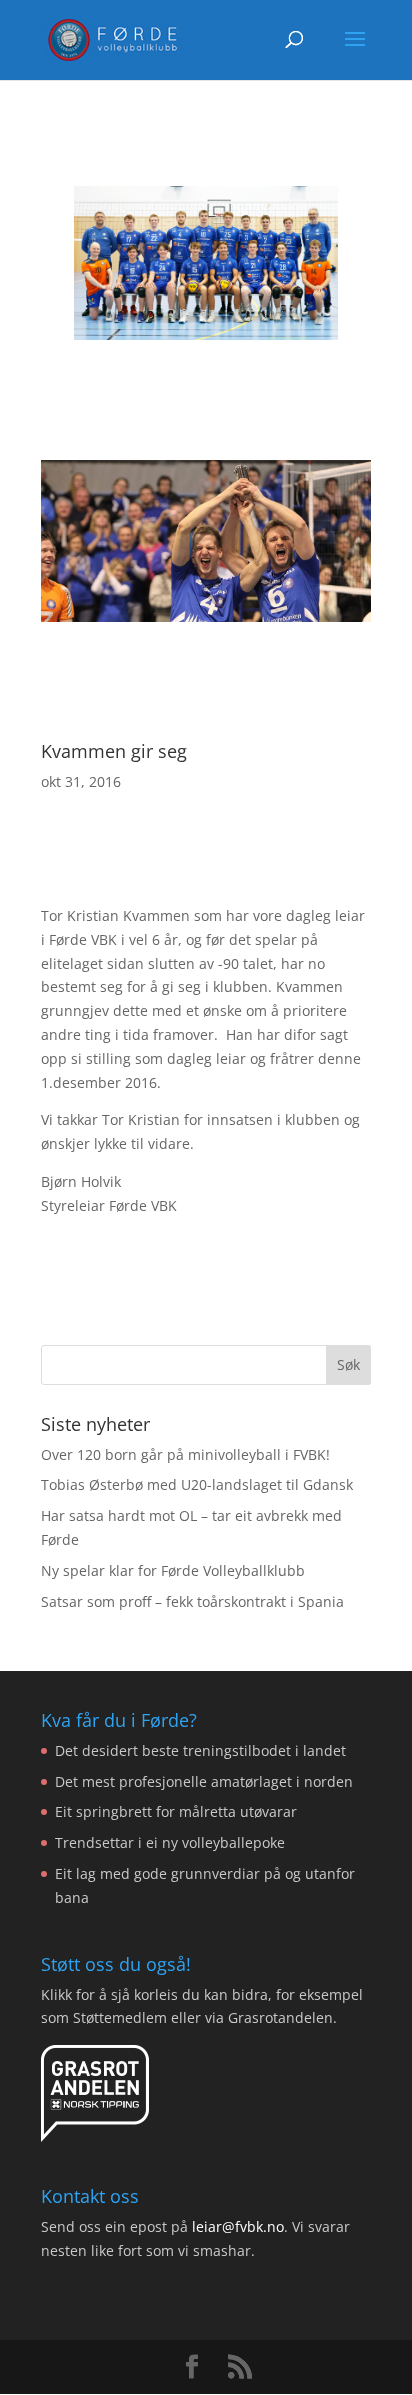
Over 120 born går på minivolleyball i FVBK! (185, 1454)
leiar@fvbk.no (238, 2226)
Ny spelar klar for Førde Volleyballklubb (173, 1570)
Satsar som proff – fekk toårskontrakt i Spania (192, 1601)
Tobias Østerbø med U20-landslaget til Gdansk (197, 1484)
